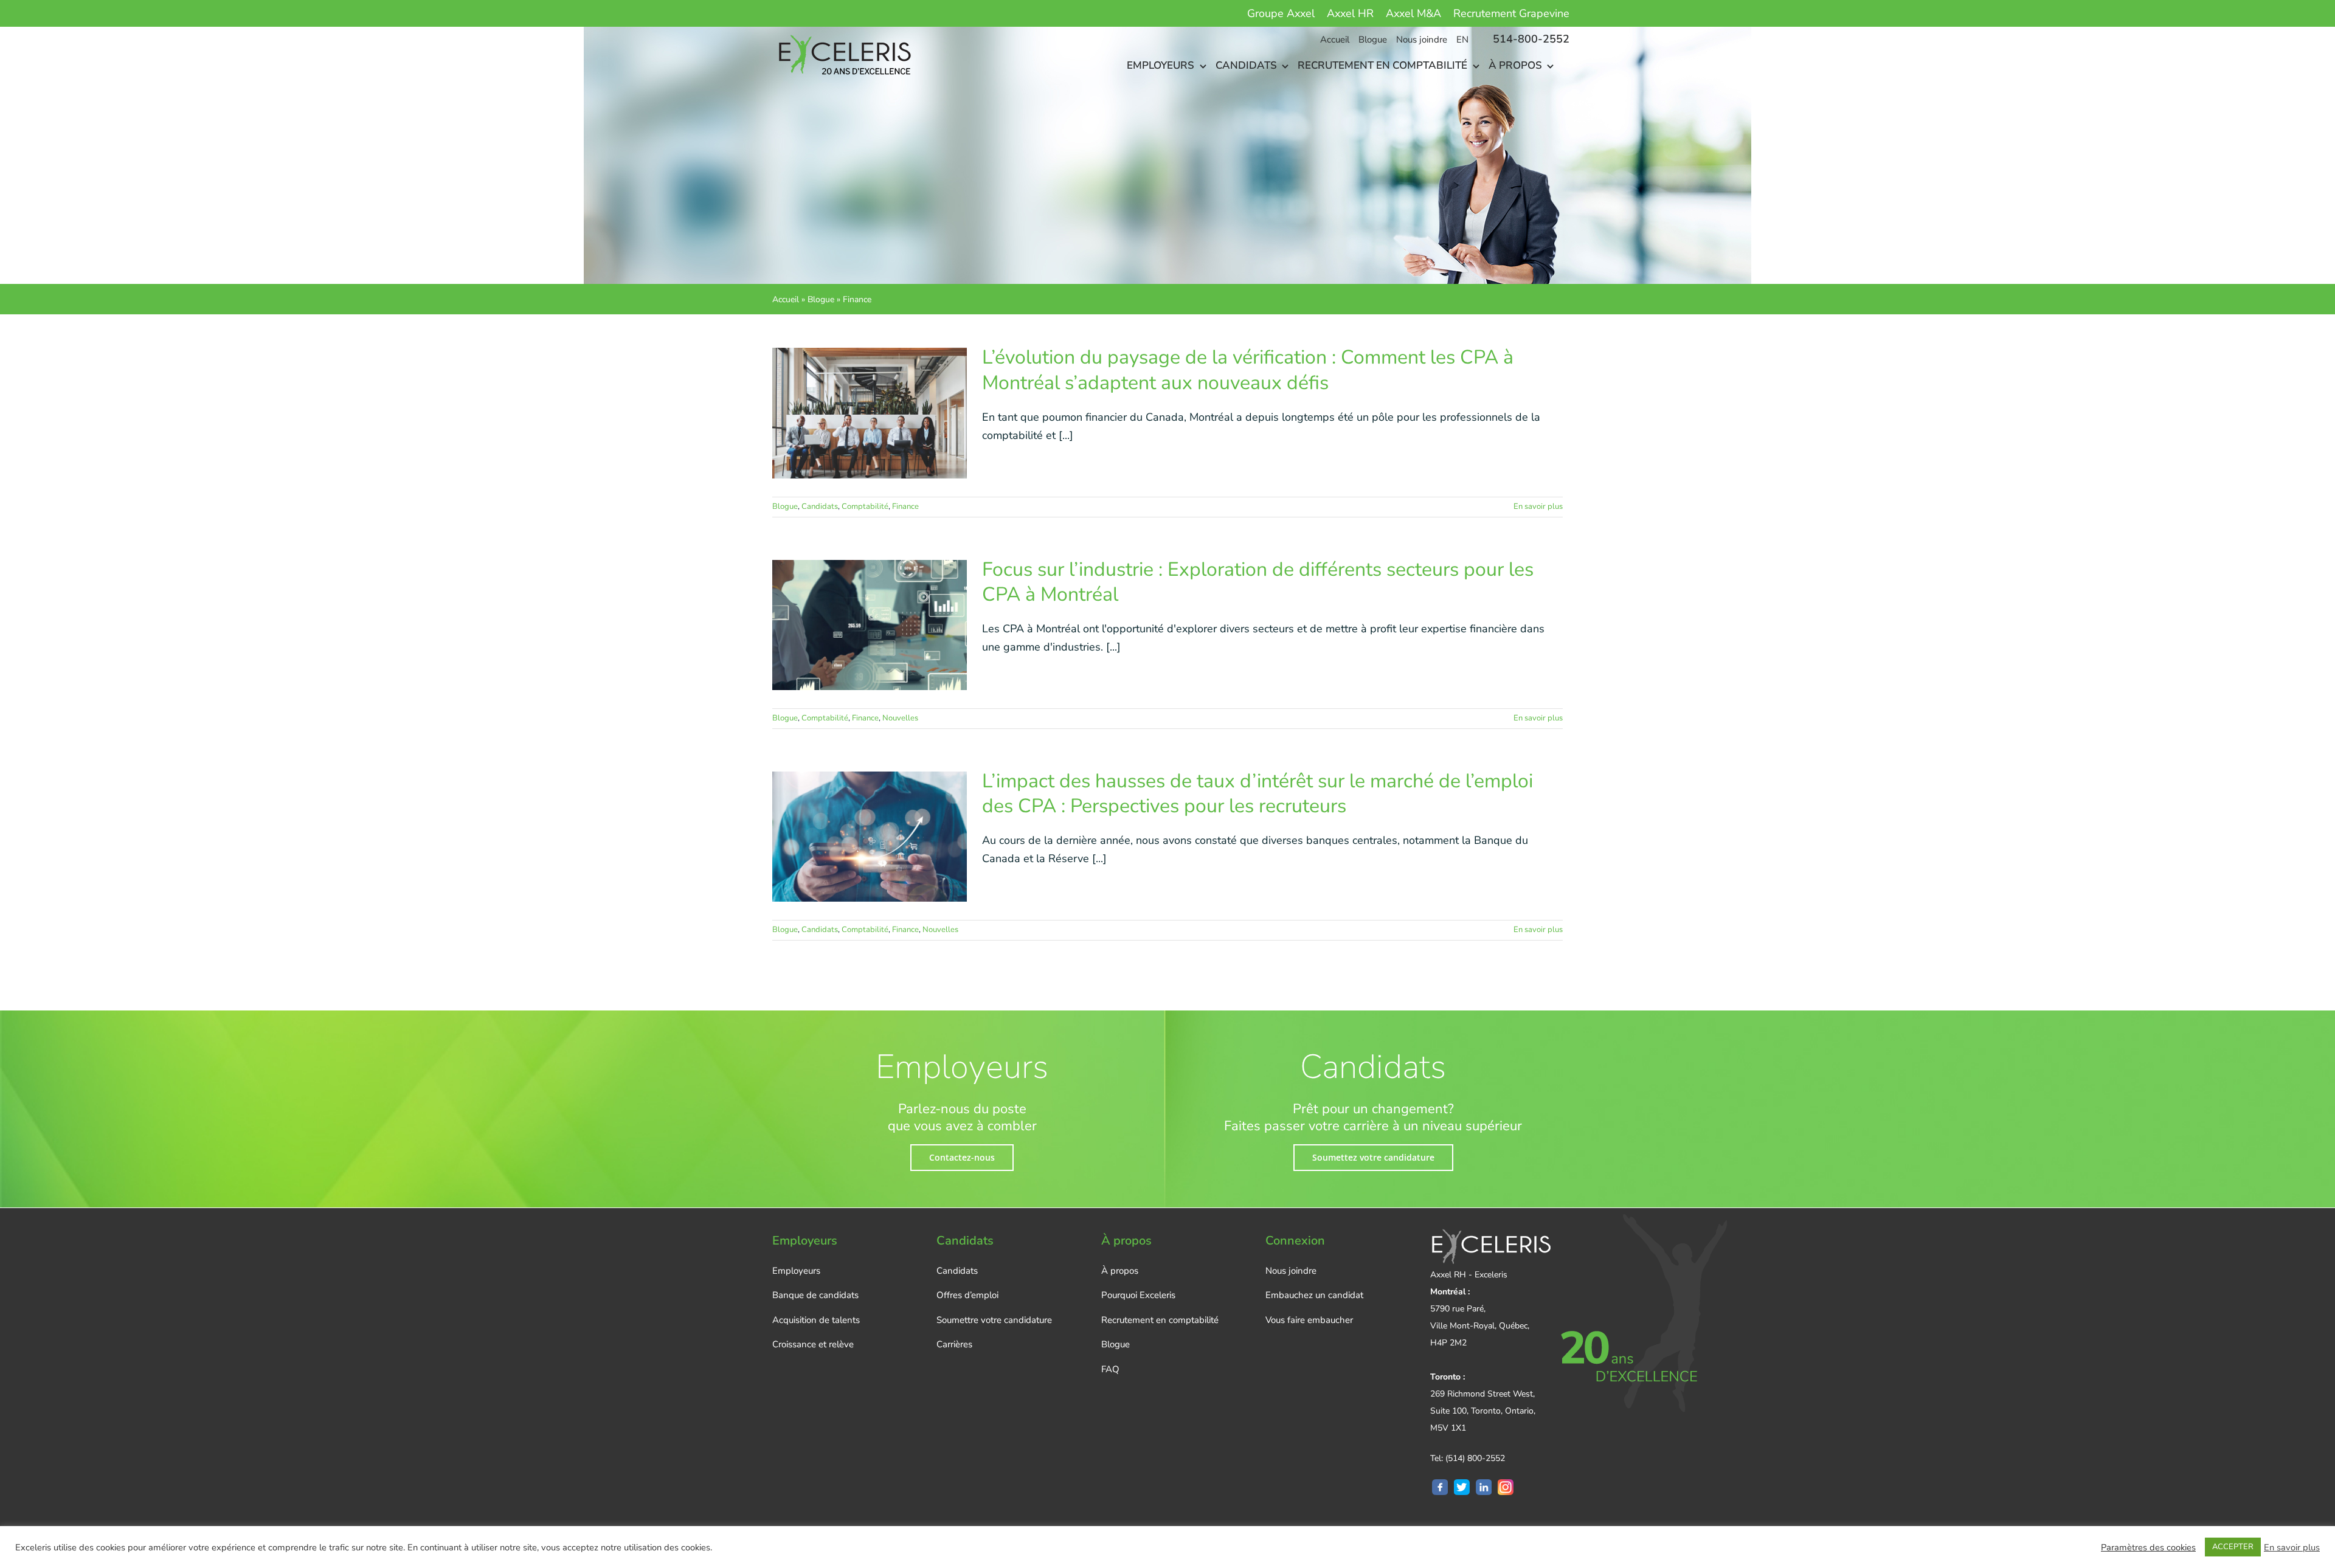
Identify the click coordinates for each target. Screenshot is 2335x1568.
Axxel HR (1350, 13)
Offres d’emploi (967, 1295)
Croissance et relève (813, 1344)
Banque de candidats (815, 1295)
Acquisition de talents (816, 1320)
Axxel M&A (1413, 13)
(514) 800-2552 (1475, 1458)
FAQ (1110, 1369)
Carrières (954, 1344)
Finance (905, 506)
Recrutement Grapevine (1511, 13)
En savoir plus (1538, 506)
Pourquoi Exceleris (1138, 1295)
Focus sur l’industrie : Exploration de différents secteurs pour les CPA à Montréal (1258, 582)
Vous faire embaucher (1309, 1320)
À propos (1120, 1271)
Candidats (820, 506)
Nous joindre (1291, 1271)
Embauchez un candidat (1314, 1295)
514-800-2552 (1531, 39)
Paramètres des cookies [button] (2148, 1547)
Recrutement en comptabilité (1160, 1320)
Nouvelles (900, 718)
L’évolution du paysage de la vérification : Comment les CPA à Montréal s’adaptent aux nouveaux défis (1248, 370)
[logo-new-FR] (843, 32)
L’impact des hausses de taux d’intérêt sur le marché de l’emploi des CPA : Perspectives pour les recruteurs (1257, 794)
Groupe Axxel (1281, 13)
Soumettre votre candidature (994, 1320)
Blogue (821, 299)
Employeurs (796, 1271)
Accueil (786, 299)
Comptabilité (865, 506)
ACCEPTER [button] (2233, 1547)
